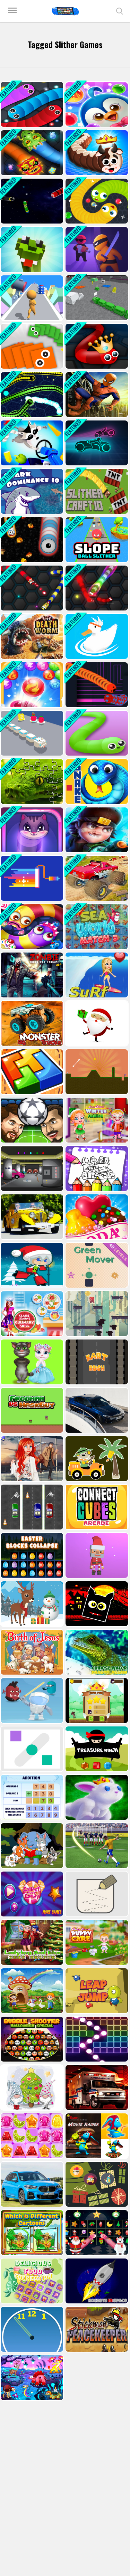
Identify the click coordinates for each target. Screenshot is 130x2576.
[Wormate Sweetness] (31, 927)
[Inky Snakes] (31, 346)
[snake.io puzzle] (96, 733)
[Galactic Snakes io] (31, 201)
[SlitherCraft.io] (96, 491)
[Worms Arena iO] (96, 153)
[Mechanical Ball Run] (31, 685)
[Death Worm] (31, 636)
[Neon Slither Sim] (96, 443)
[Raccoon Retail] (31, 443)
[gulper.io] (31, 395)
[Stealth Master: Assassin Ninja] (96, 249)
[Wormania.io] (96, 588)
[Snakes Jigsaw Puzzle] (31, 782)
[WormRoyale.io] (96, 346)
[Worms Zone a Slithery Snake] (31, 540)
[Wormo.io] (31, 588)
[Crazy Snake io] (31, 830)
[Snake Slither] (31, 733)
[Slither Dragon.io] (31, 153)
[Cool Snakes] (31, 249)
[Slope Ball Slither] (96, 540)
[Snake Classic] (96, 782)
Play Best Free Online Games (65, 11)
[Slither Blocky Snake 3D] (96, 298)
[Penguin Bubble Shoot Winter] (96, 104)
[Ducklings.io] (96, 636)
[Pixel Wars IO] (31, 878)
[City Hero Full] (96, 830)
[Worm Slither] (96, 685)
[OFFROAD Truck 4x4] (96, 878)
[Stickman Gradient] (31, 298)
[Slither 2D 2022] (31, 104)
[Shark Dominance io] (31, 491)
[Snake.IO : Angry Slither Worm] (96, 201)
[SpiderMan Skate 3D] (96, 395)
